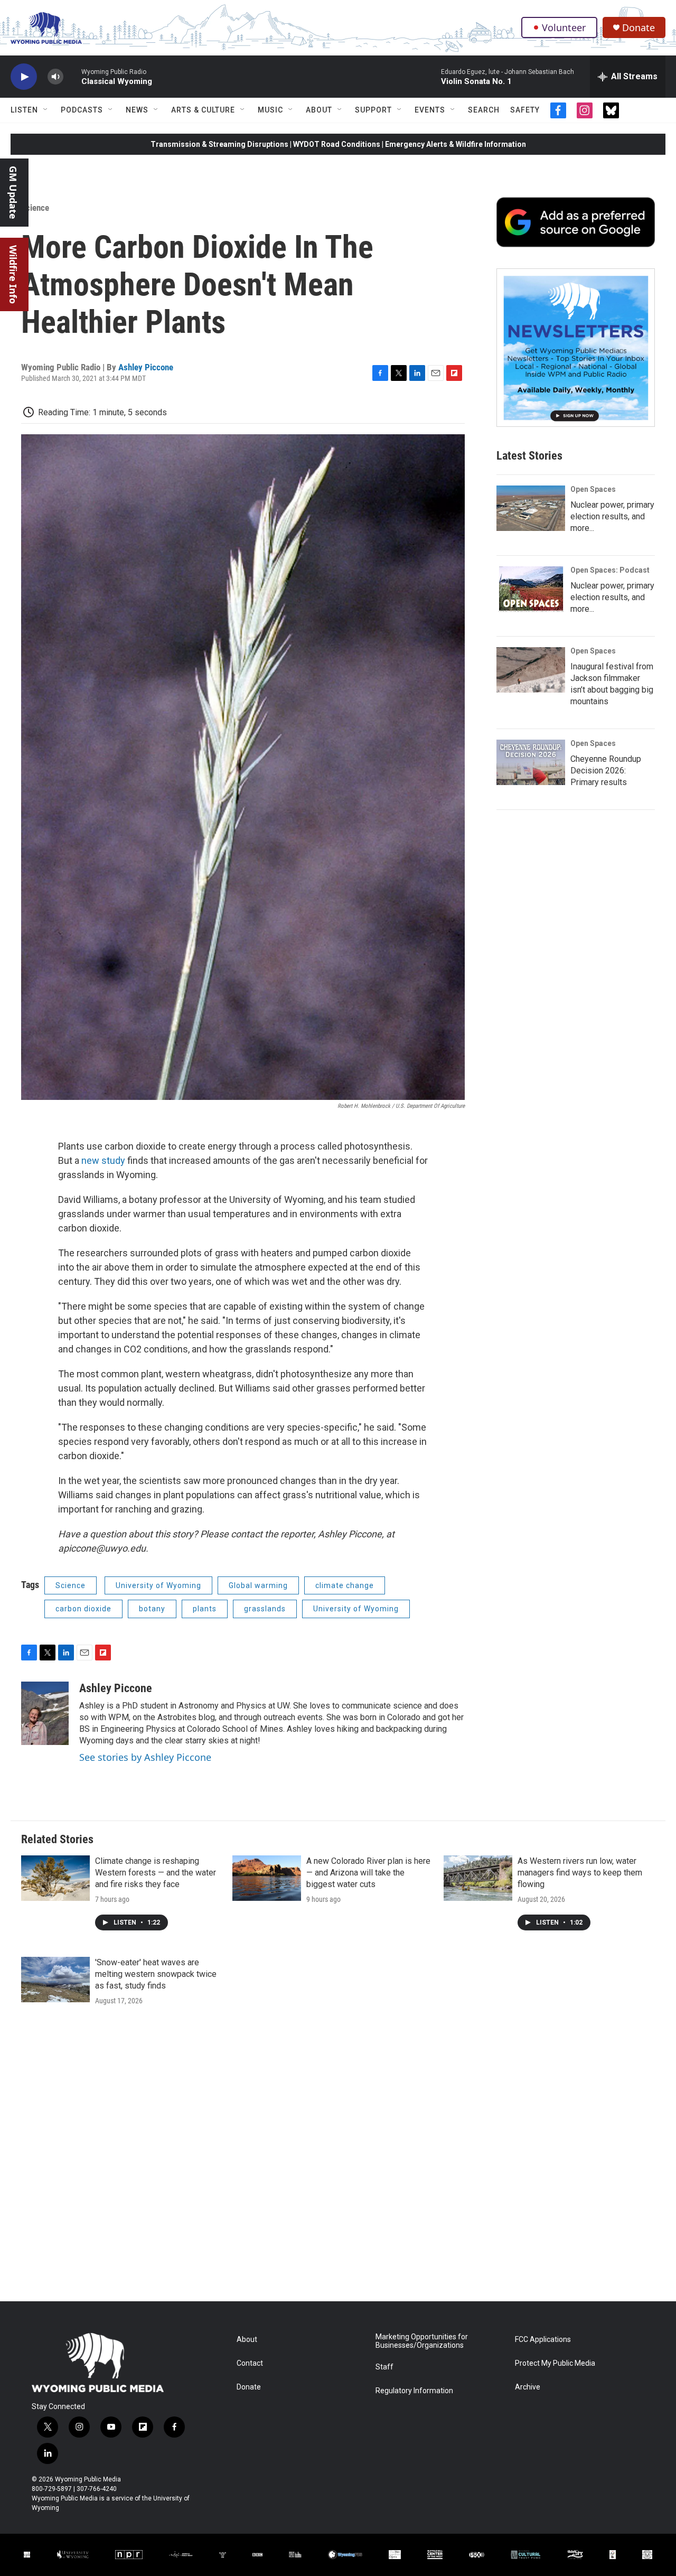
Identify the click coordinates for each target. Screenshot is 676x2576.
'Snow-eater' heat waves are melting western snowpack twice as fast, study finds (156, 1974)
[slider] (72, 76)
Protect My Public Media (555, 2363)
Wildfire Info (13, 274)
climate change (345, 1585)
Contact (250, 2363)
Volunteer (564, 27)
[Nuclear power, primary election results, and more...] (531, 508)
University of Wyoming (158, 1585)
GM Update (13, 193)
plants (205, 1609)
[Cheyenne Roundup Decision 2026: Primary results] (531, 762)
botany (152, 1609)
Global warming (258, 1585)
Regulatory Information (414, 2391)
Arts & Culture (203, 110)
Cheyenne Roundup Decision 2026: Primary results (606, 771)
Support (373, 110)
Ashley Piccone (146, 367)
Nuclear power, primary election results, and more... (612, 516)
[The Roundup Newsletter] (576, 348)
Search (484, 110)
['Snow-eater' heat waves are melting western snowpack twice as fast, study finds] (55, 1980)
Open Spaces (593, 489)
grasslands (265, 1609)
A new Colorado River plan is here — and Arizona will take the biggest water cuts (368, 1873)
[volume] (55, 77)
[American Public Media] (181, 2555)
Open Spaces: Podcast (610, 570)
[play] (24, 77)
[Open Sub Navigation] (46, 110)
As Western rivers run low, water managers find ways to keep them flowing (580, 1873)
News (137, 110)
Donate (639, 28)
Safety (525, 110)
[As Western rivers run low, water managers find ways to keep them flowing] (478, 1878)
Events (430, 110)
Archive (528, 2387)
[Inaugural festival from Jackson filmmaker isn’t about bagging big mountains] (531, 670)
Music (270, 110)
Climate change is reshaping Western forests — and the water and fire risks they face (156, 1873)
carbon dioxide (83, 1609)
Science (35, 208)
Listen (24, 110)
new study (103, 1160)
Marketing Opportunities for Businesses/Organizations (422, 2341)
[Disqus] (338, 2159)
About (319, 110)
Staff (384, 2367)
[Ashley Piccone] (45, 1713)
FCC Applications (543, 2340)
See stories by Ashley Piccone (145, 1757)
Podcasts (82, 110)
